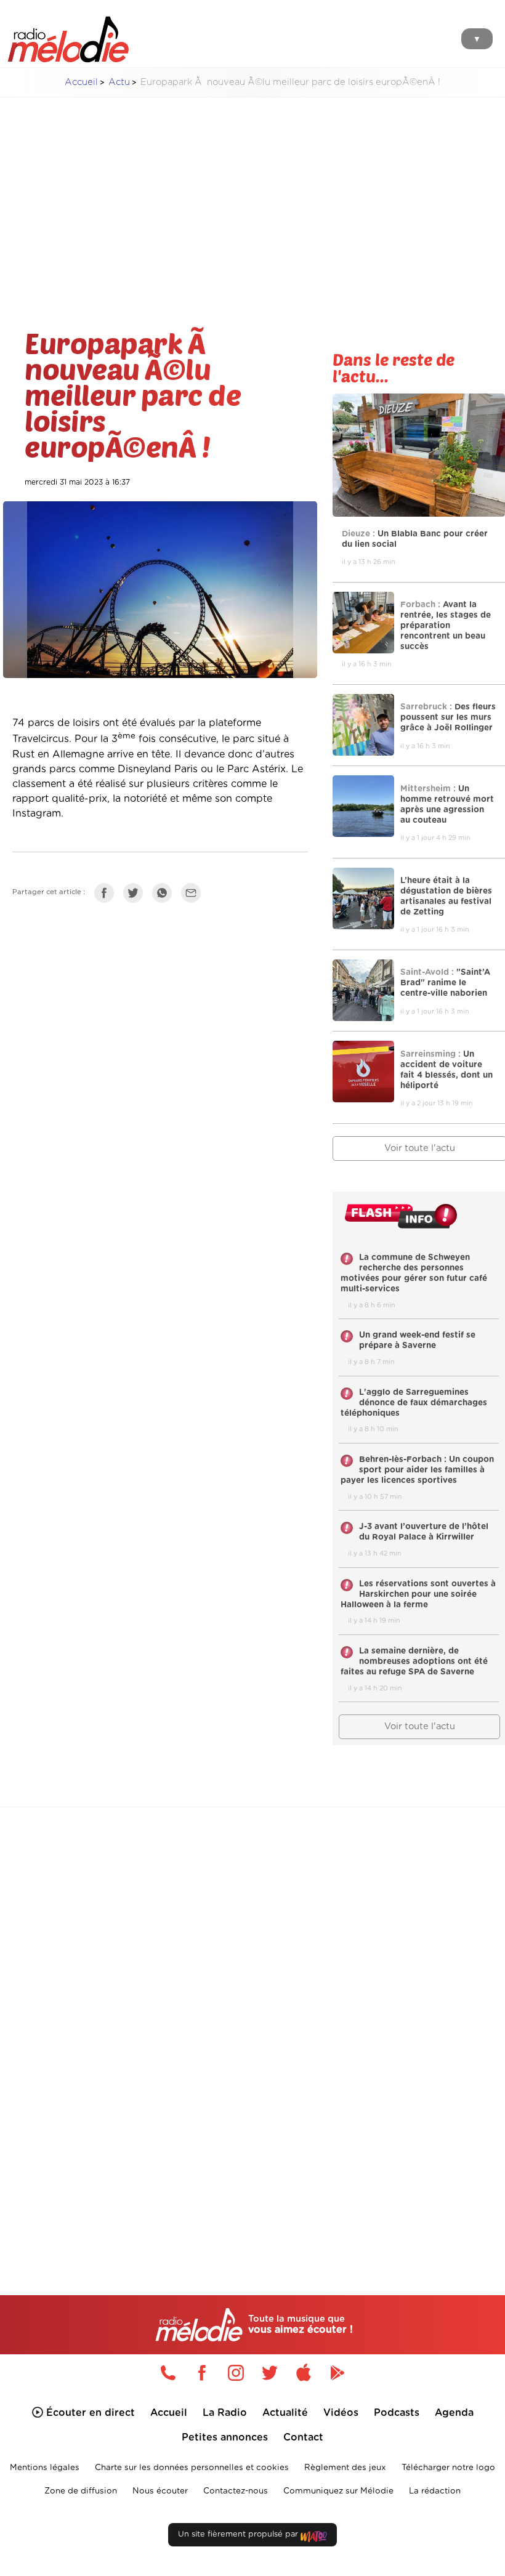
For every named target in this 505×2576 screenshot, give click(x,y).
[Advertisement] (252, 193)
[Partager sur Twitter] (136, 895)
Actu (119, 82)
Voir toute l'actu (420, 1726)
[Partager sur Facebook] (107, 895)
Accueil (81, 82)
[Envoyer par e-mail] (194, 895)
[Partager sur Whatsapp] (165, 895)
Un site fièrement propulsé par (239, 2534)
